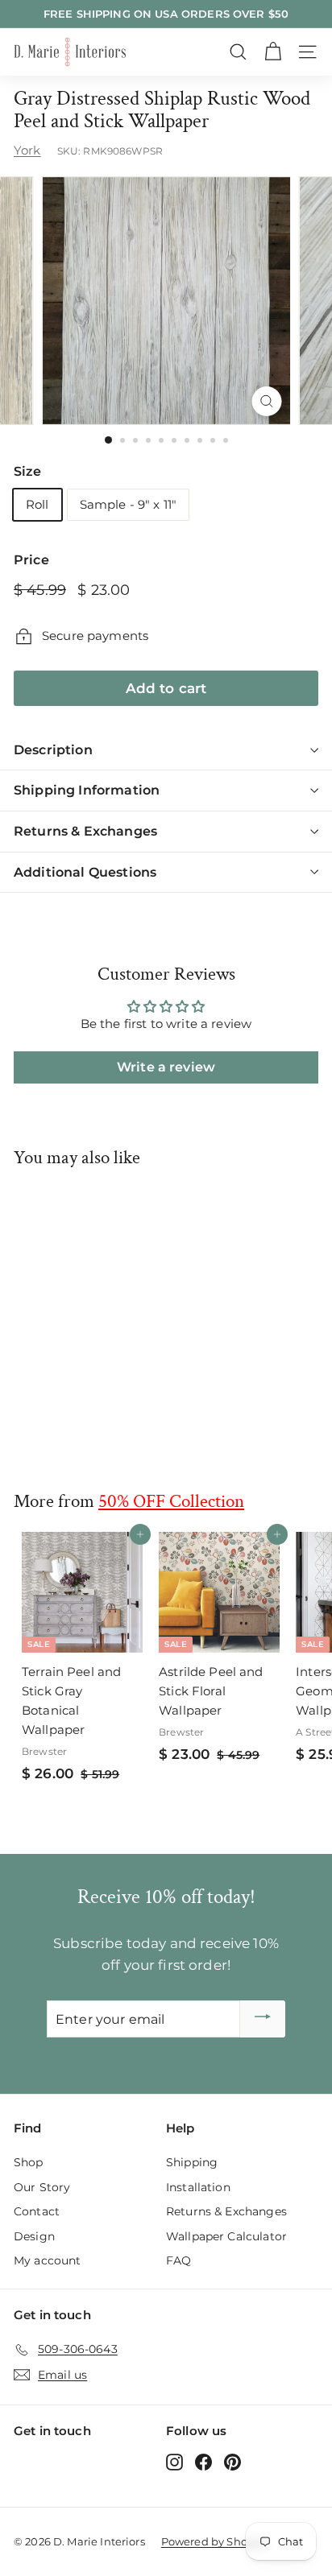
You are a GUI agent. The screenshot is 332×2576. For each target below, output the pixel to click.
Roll (37, 504)
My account (48, 2260)
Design (34, 2236)
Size (28, 471)
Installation (198, 2187)
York (27, 150)
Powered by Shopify (214, 2541)
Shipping (192, 2162)
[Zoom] (267, 401)
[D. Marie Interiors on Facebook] (203, 2462)
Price (31, 560)
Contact (37, 2211)
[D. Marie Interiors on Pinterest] (232, 2462)
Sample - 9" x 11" (129, 504)
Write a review (166, 1067)
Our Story (42, 2187)
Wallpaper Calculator (226, 2236)
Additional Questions (85, 872)
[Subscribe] (263, 2019)
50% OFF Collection (171, 1501)
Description (53, 750)
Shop (29, 2162)
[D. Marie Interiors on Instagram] (174, 2462)
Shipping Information (87, 790)
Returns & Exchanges (85, 831)
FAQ (178, 2260)
